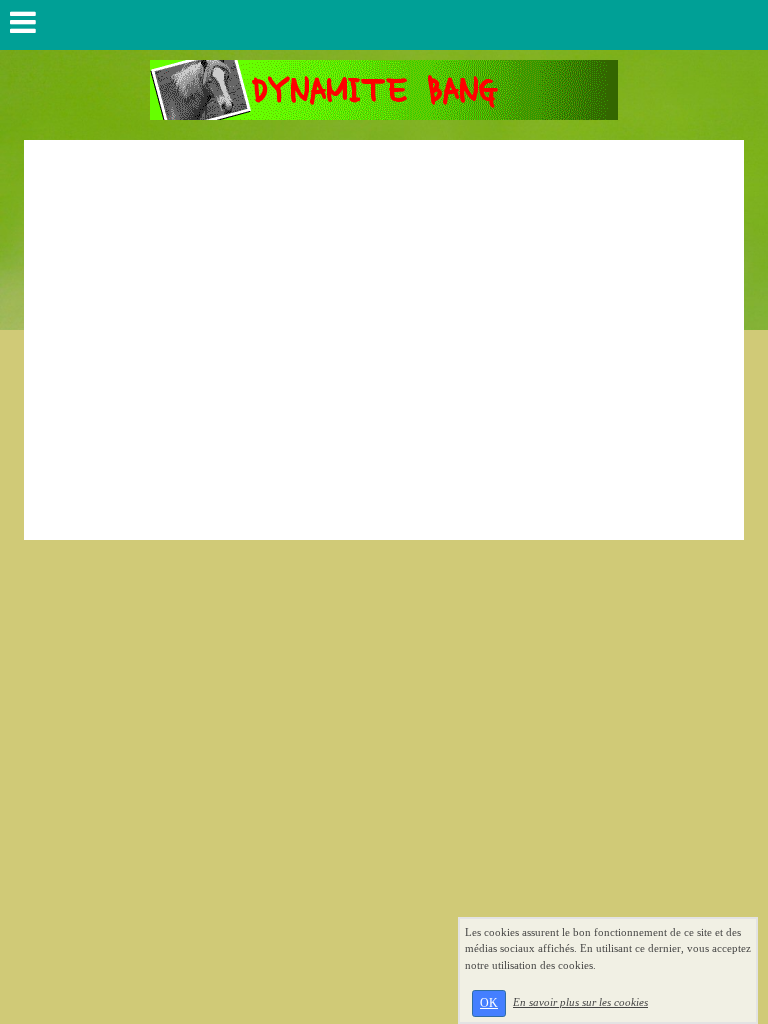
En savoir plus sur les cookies (580, 1002)
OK (489, 1003)
